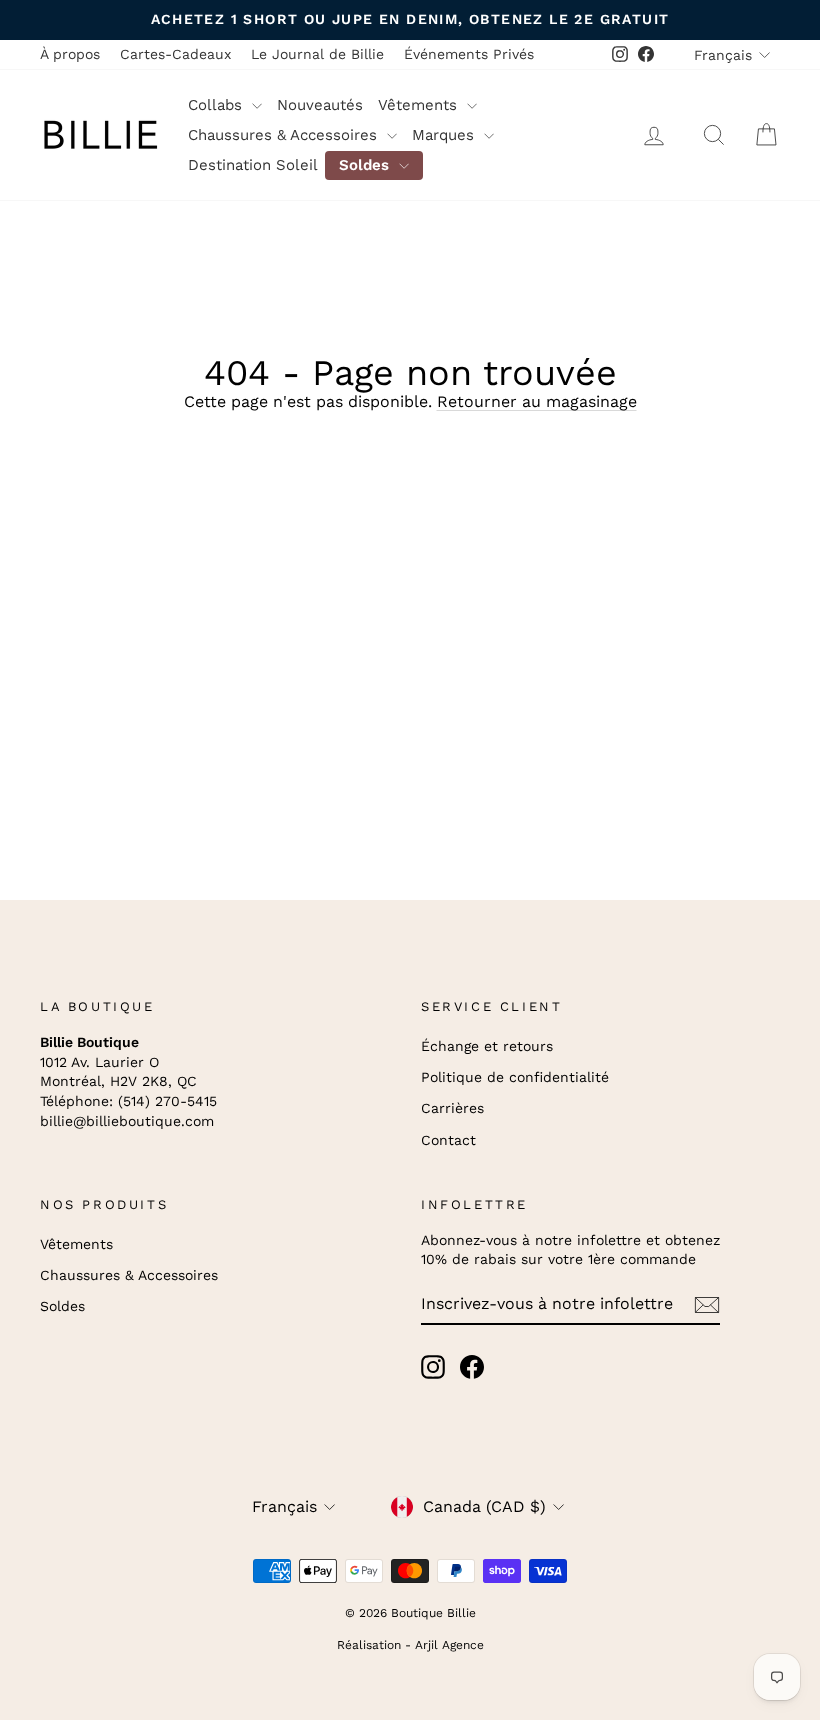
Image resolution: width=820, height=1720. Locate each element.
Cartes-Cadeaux (175, 54)
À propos (70, 54)
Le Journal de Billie (317, 54)
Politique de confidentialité (515, 1077)
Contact (448, 1140)
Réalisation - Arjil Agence (410, 1645)
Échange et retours (487, 1046)
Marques (445, 135)
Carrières (452, 1108)
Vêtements (420, 105)
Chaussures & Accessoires (285, 135)
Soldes (366, 165)
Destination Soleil (253, 165)
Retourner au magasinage (537, 401)
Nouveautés (320, 105)
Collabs (217, 105)
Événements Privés (469, 54)
